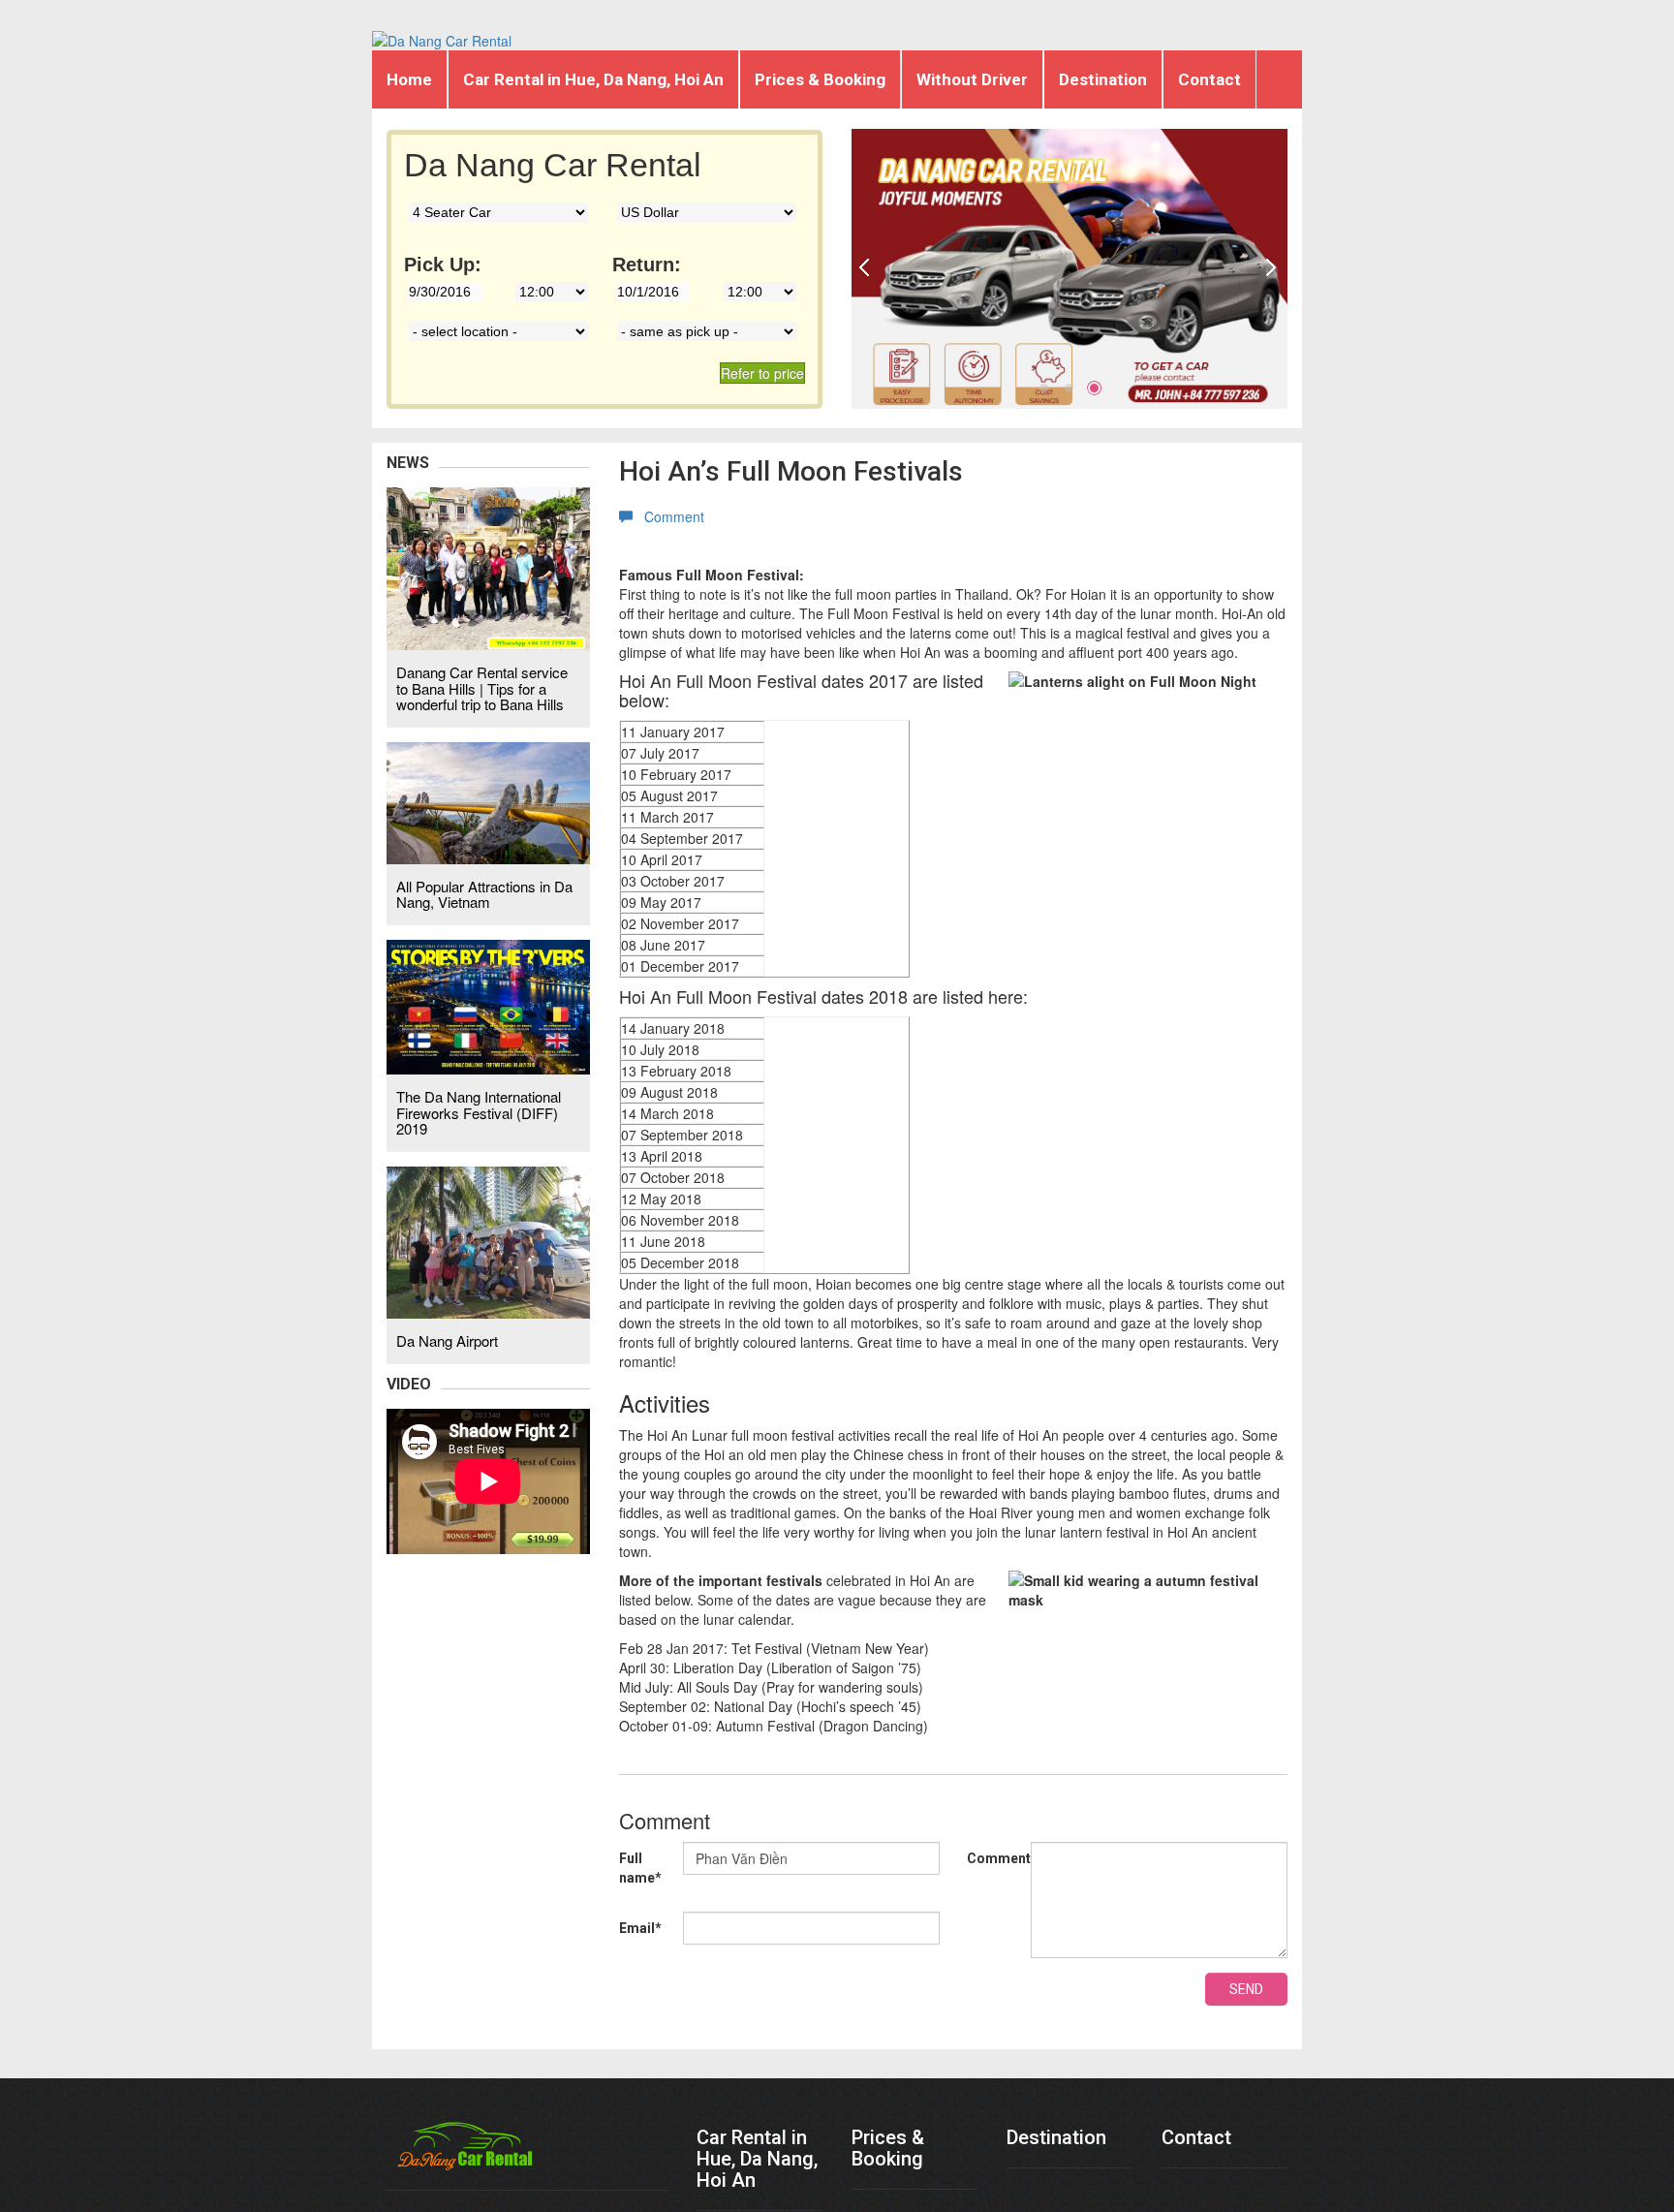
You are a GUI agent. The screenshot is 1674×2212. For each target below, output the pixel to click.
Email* (640, 1928)
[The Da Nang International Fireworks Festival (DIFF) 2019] (488, 1005)
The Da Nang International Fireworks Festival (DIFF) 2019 (479, 1112)
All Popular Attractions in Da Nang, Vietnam (484, 894)
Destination (1103, 79)
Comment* (999, 1858)
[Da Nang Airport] (488, 1240)
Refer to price (762, 373)
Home (409, 79)
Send (1246, 1989)
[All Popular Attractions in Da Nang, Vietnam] (488, 801)
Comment (668, 516)
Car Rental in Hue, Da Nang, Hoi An (593, 79)
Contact (1209, 79)
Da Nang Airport (447, 1340)
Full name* (640, 1868)
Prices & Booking (820, 79)
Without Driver (972, 79)
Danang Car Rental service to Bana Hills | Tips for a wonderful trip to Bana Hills (482, 688)
